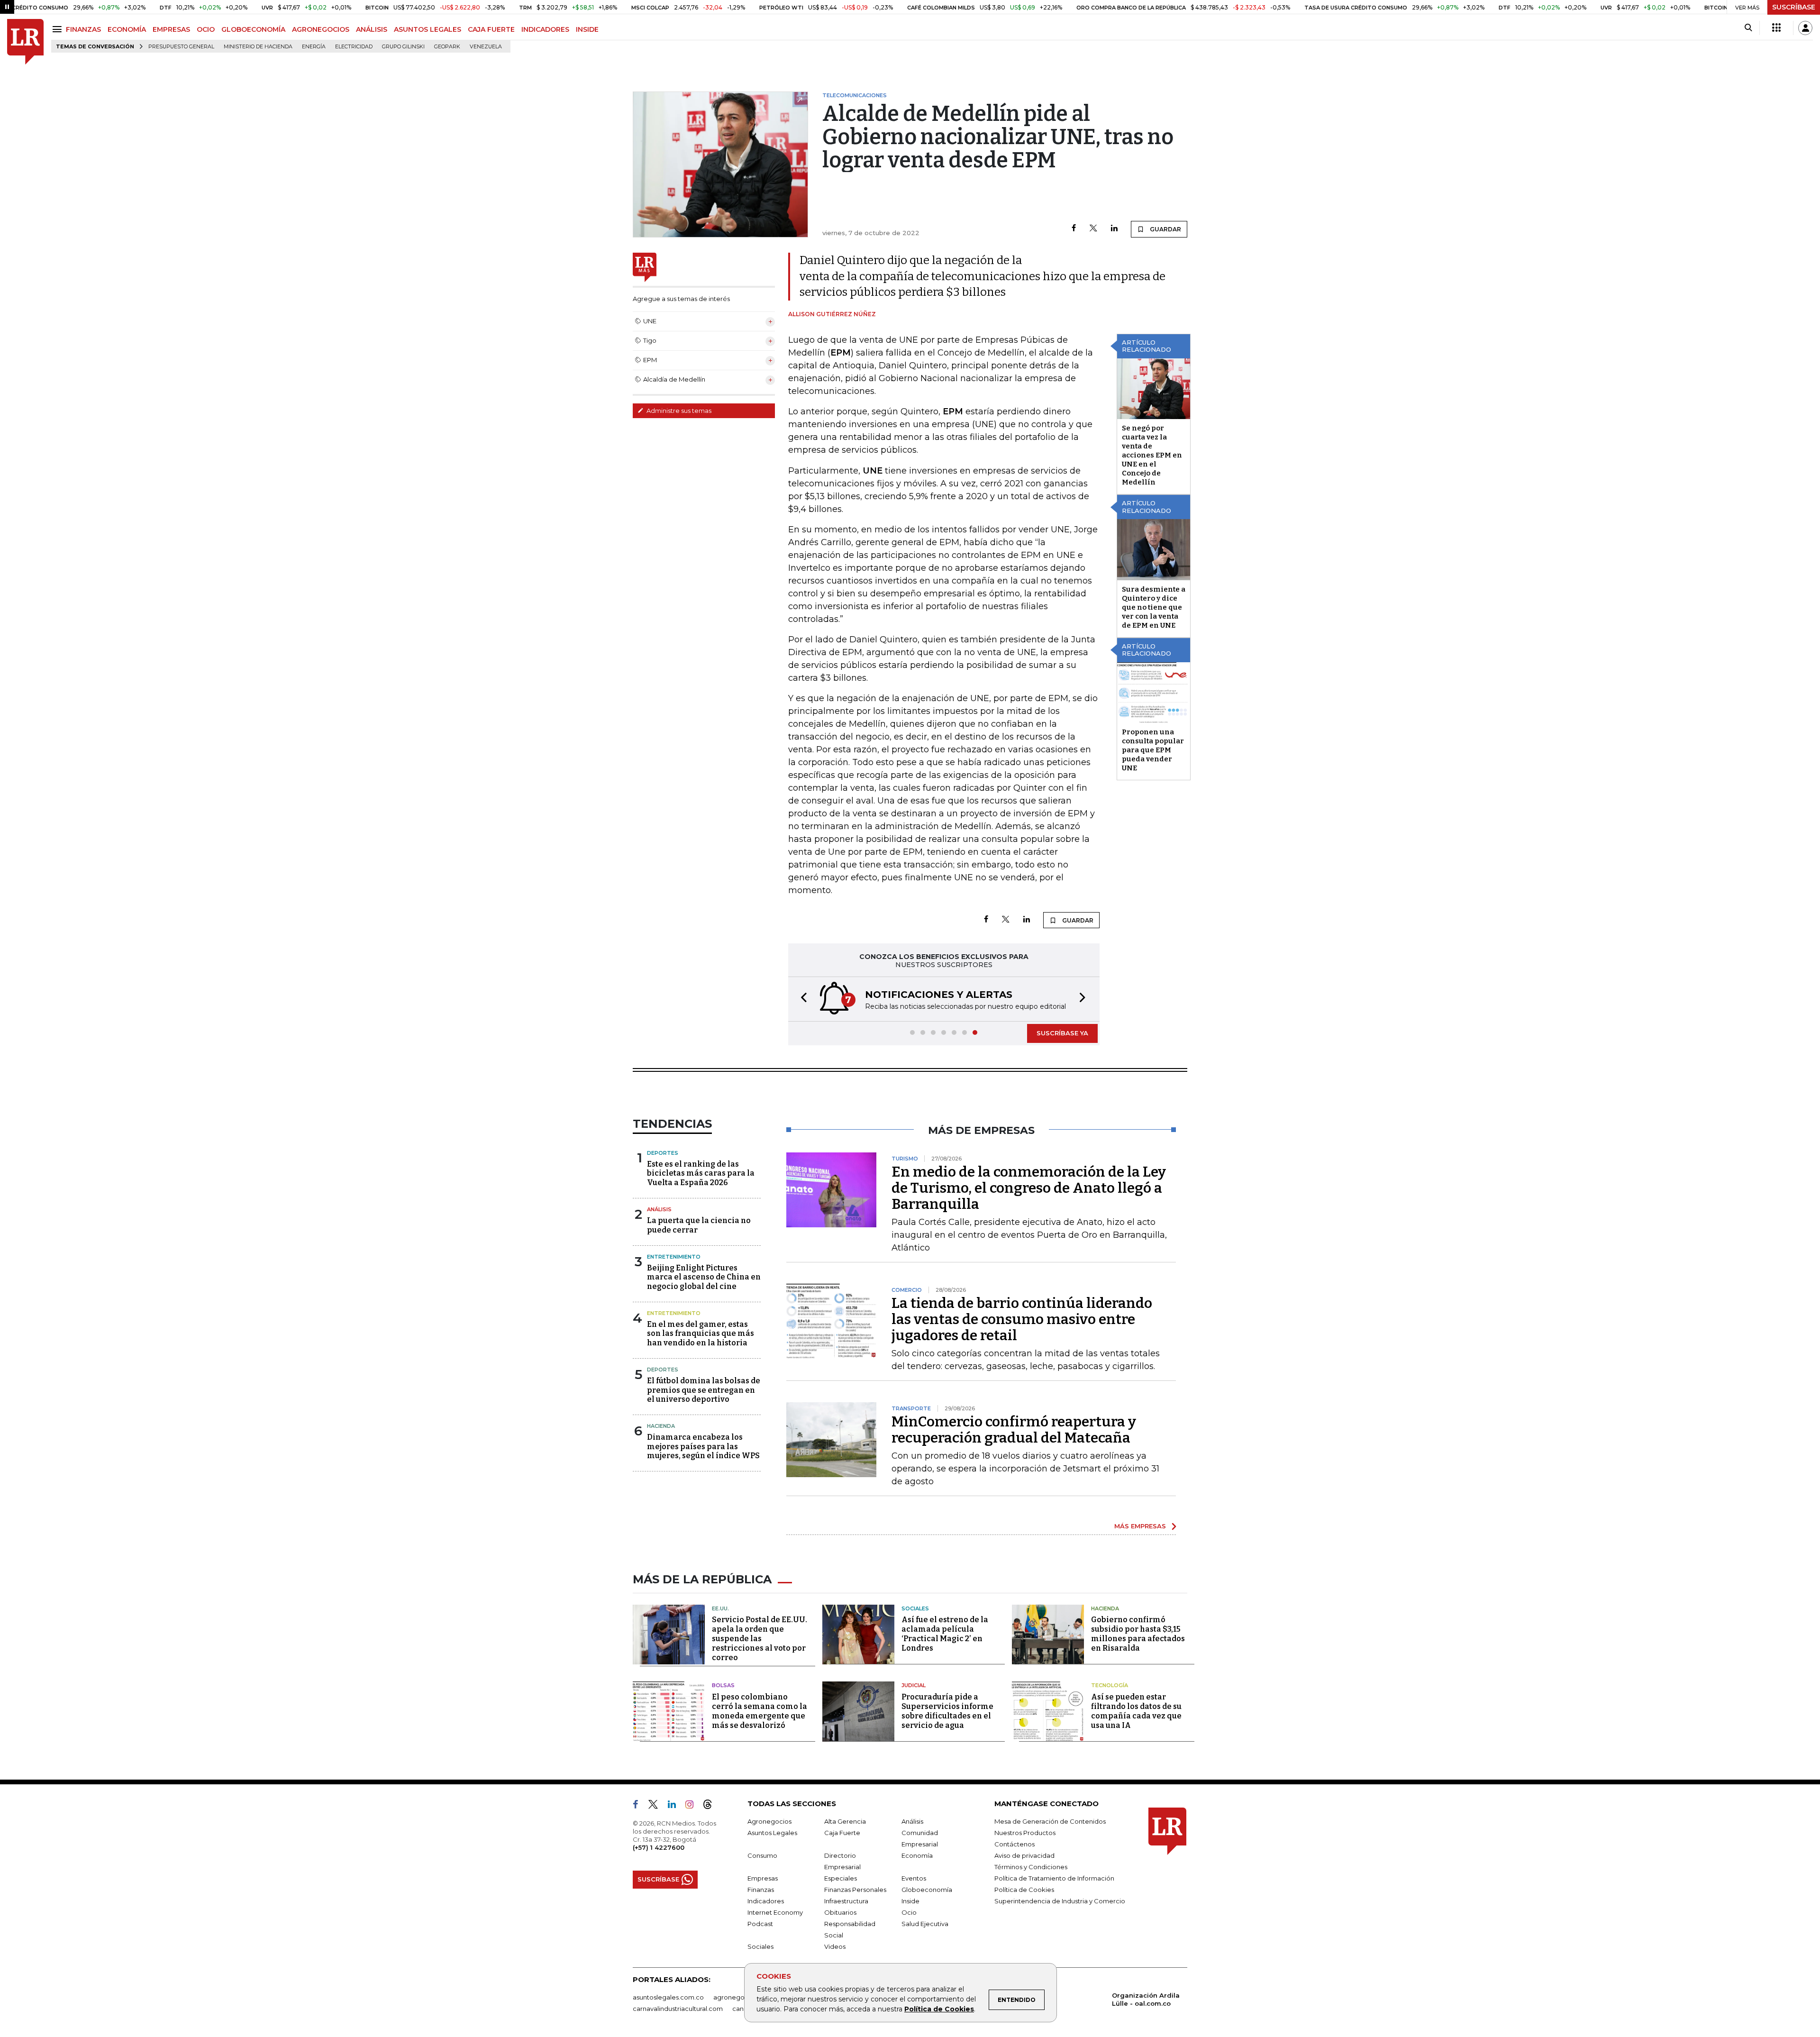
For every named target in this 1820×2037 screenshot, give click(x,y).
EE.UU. (720, 1608)
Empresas (763, 1878)
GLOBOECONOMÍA (253, 29)
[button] (801, 999)
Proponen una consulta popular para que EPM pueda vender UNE (1153, 750)
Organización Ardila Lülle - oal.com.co (1146, 1999)
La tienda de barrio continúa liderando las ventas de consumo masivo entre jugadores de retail (1022, 1319)
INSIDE (587, 29)
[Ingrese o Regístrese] (1805, 28)
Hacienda (661, 1426)
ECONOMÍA (127, 29)
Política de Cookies (939, 2009)
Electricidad (354, 47)
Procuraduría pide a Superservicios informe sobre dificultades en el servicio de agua (947, 1711)
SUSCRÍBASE (1794, 7)
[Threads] (711, 1806)
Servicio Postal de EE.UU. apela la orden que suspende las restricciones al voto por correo (760, 1639)
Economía (917, 1855)
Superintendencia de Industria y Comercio (1060, 1901)
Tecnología (1110, 1685)
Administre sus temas (678, 411)
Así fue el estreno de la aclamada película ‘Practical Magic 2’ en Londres (945, 1634)
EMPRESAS (171, 29)
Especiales (841, 1878)
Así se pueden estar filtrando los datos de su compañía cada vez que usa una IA (1136, 1711)
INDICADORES (545, 29)
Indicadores (766, 1901)
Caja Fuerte (842, 1833)
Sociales (915, 1608)
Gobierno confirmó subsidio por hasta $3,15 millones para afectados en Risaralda (1138, 1634)
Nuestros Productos (1025, 1833)
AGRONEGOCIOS (321, 29)
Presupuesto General (181, 47)
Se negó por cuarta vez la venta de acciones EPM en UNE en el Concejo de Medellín (1152, 455)
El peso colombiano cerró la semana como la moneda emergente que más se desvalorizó (760, 1711)
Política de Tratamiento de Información (1054, 1878)
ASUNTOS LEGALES (428, 29)
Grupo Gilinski (403, 47)
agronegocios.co (740, 1997)
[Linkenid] (676, 1806)
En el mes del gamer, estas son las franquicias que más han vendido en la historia (701, 1333)
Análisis (659, 1209)
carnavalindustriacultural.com (678, 2009)
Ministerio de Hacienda (258, 47)
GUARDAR (1165, 229)
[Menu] (59, 29)
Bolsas (723, 1685)
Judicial (914, 1685)
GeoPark (447, 47)
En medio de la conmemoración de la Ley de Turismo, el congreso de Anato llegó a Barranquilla (1029, 1188)
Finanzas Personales (855, 1890)
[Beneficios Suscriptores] (1776, 28)
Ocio (909, 1912)
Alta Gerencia (845, 1821)
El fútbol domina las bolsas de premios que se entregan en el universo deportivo (704, 1390)
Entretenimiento (674, 1257)
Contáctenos (1015, 1844)
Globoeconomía (927, 1890)
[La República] (25, 42)
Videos (835, 1946)
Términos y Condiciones (1031, 1867)
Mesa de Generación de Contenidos (1050, 1821)
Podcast (760, 1924)
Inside (910, 1901)
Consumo (762, 1855)
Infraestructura (846, 1901)
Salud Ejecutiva (925, 1924)
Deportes (663, 1153)
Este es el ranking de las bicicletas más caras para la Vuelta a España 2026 (701, 1173)
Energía (314, 47)
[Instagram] (693, 1806)
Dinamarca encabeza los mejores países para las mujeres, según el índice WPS (703, 1446)
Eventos (914, 1878)
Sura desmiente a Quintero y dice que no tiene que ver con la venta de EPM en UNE (1154, 607)
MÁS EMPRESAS (1140, 1526)
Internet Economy (775, 1912)
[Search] (1748, 28)
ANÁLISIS (372, 29)
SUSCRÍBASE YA (1062, 1033)
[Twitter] (1093, 229)
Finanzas (761, 1890)
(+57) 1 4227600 (659, 1847)
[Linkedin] (1114, 229)
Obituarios (840, 1912)
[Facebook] (1074, 229)
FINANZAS (83, 29)
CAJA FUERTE (491, 29)
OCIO (206, 29)
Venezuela (486, 47)
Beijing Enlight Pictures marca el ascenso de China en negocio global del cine (704, 1277)
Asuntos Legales (772, 1833)
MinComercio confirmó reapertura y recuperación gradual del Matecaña (1014, 1430)
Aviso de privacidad (1024, 1855)
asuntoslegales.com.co (668, 1997)
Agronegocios (769, 1821)
